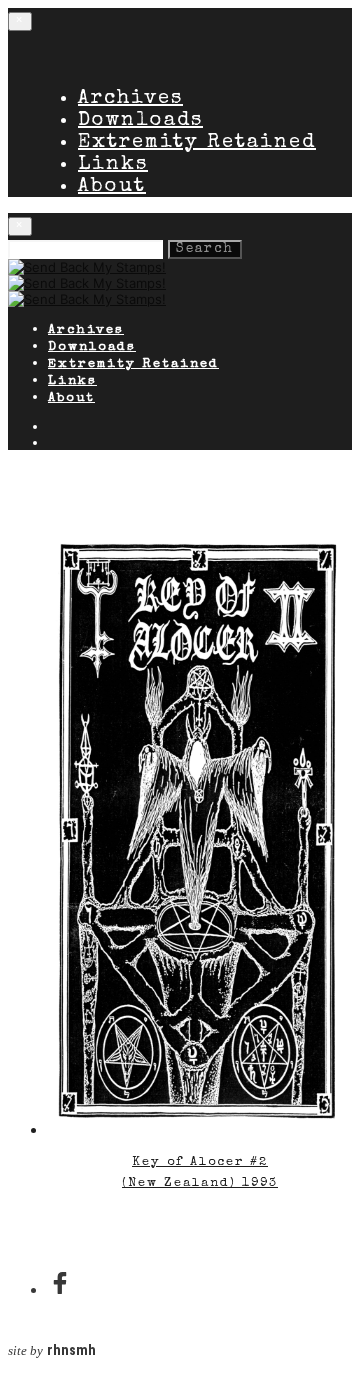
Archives (130, 99)
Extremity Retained (197, 143)
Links (113, 165)
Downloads (140, 121)
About (112, 187)
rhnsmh (71, 1350)
